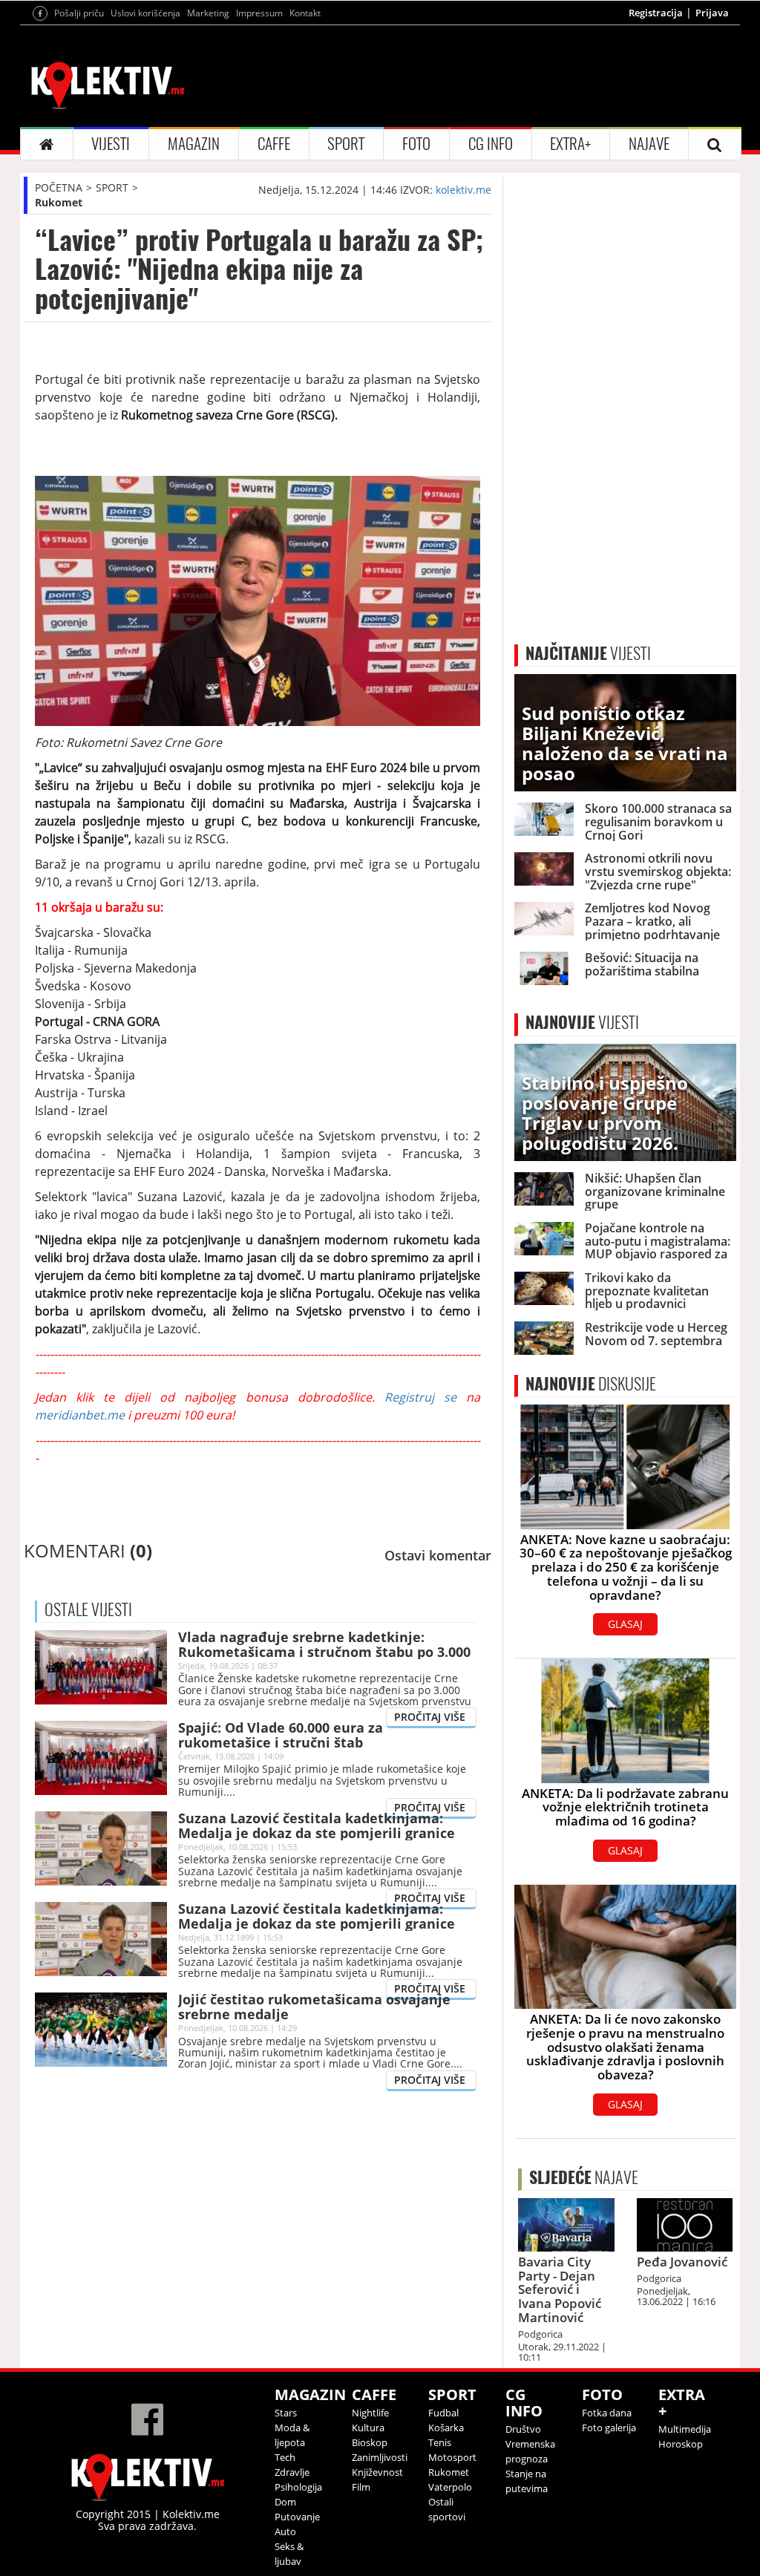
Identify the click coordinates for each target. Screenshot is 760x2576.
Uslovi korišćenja (145, 13)
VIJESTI (111, 144)
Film (361, 2487)
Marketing (208, 13)
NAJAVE (649, 144)
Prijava (712, 13)
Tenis (440, 2442)
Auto (285, 2531)
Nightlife (370, 2413)
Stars (286, 2413)
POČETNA (59, 187)
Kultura (368, 2428)
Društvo (523, 2429)
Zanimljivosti (380, 2457)
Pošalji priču (79, 13)
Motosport (452, 2457)
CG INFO (491, 144)
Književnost (377, 2472)
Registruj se (420, 1397)
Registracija (656, 13)
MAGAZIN (194, 144)
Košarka (446, 2428)
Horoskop (681, 2444)
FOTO (416, 144)
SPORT (346, 144)
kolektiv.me (463, 190)
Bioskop (370, 2442)
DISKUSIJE (591, 1384)
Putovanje (297, 2517)
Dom (285, 2502)
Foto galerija (609, 2428)
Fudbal (443, 2413)
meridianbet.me (80, 1415)
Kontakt (305, 13)
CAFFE (274, 144)
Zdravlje (292, 2472)
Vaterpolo (450, 2487)
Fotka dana (607, 2413)
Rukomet (59, 202)
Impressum (259, 13)
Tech (285, 2457)
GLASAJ (625, 1624)
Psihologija (298, 2487)
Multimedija (685, 2429)
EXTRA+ (570, 144)
